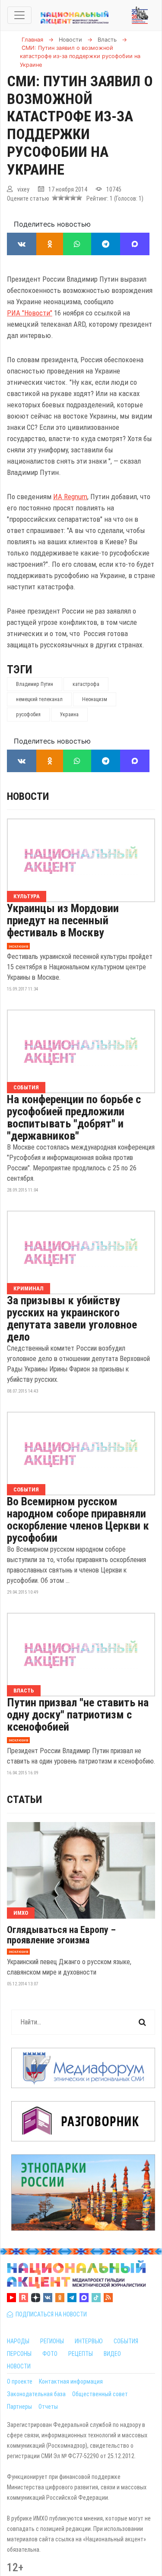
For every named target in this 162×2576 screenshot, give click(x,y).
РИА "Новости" (30, 313)
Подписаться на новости (50, 2314)
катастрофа (86, 684)
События (26, 1087)
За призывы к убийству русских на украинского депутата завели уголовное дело (72, 1319)
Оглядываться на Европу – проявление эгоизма (61, 1935)
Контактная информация (71, 2381)
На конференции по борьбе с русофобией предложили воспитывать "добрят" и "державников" (74, 1117)
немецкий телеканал (39, 699)
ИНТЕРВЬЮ (89, 2341)
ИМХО (21, 1913)
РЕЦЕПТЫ (81, 2354)
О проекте (20, 2381)
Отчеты (48, 2407)
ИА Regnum (70, 497)
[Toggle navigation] (19, 15)
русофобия (28, 715)
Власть (24, 1691)
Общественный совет (100, 2394)
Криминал (29, 1288)
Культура (27, 896)
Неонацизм (95, 699)
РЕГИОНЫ (52, 2341)
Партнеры (19, 2407)
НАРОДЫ (18, 2341)
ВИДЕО (112, 2354)
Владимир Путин (35, 684)
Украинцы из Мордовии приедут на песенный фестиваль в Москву (63, 920)
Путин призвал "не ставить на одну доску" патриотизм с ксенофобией (78, 1715)
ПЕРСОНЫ (19, 2354)
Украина (69, 715)
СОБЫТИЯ (126, 2341)
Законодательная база (36, 2394)
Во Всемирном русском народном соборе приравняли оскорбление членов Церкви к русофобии (78, 1520)
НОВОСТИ (19, 2366)
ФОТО (50, 2354)
